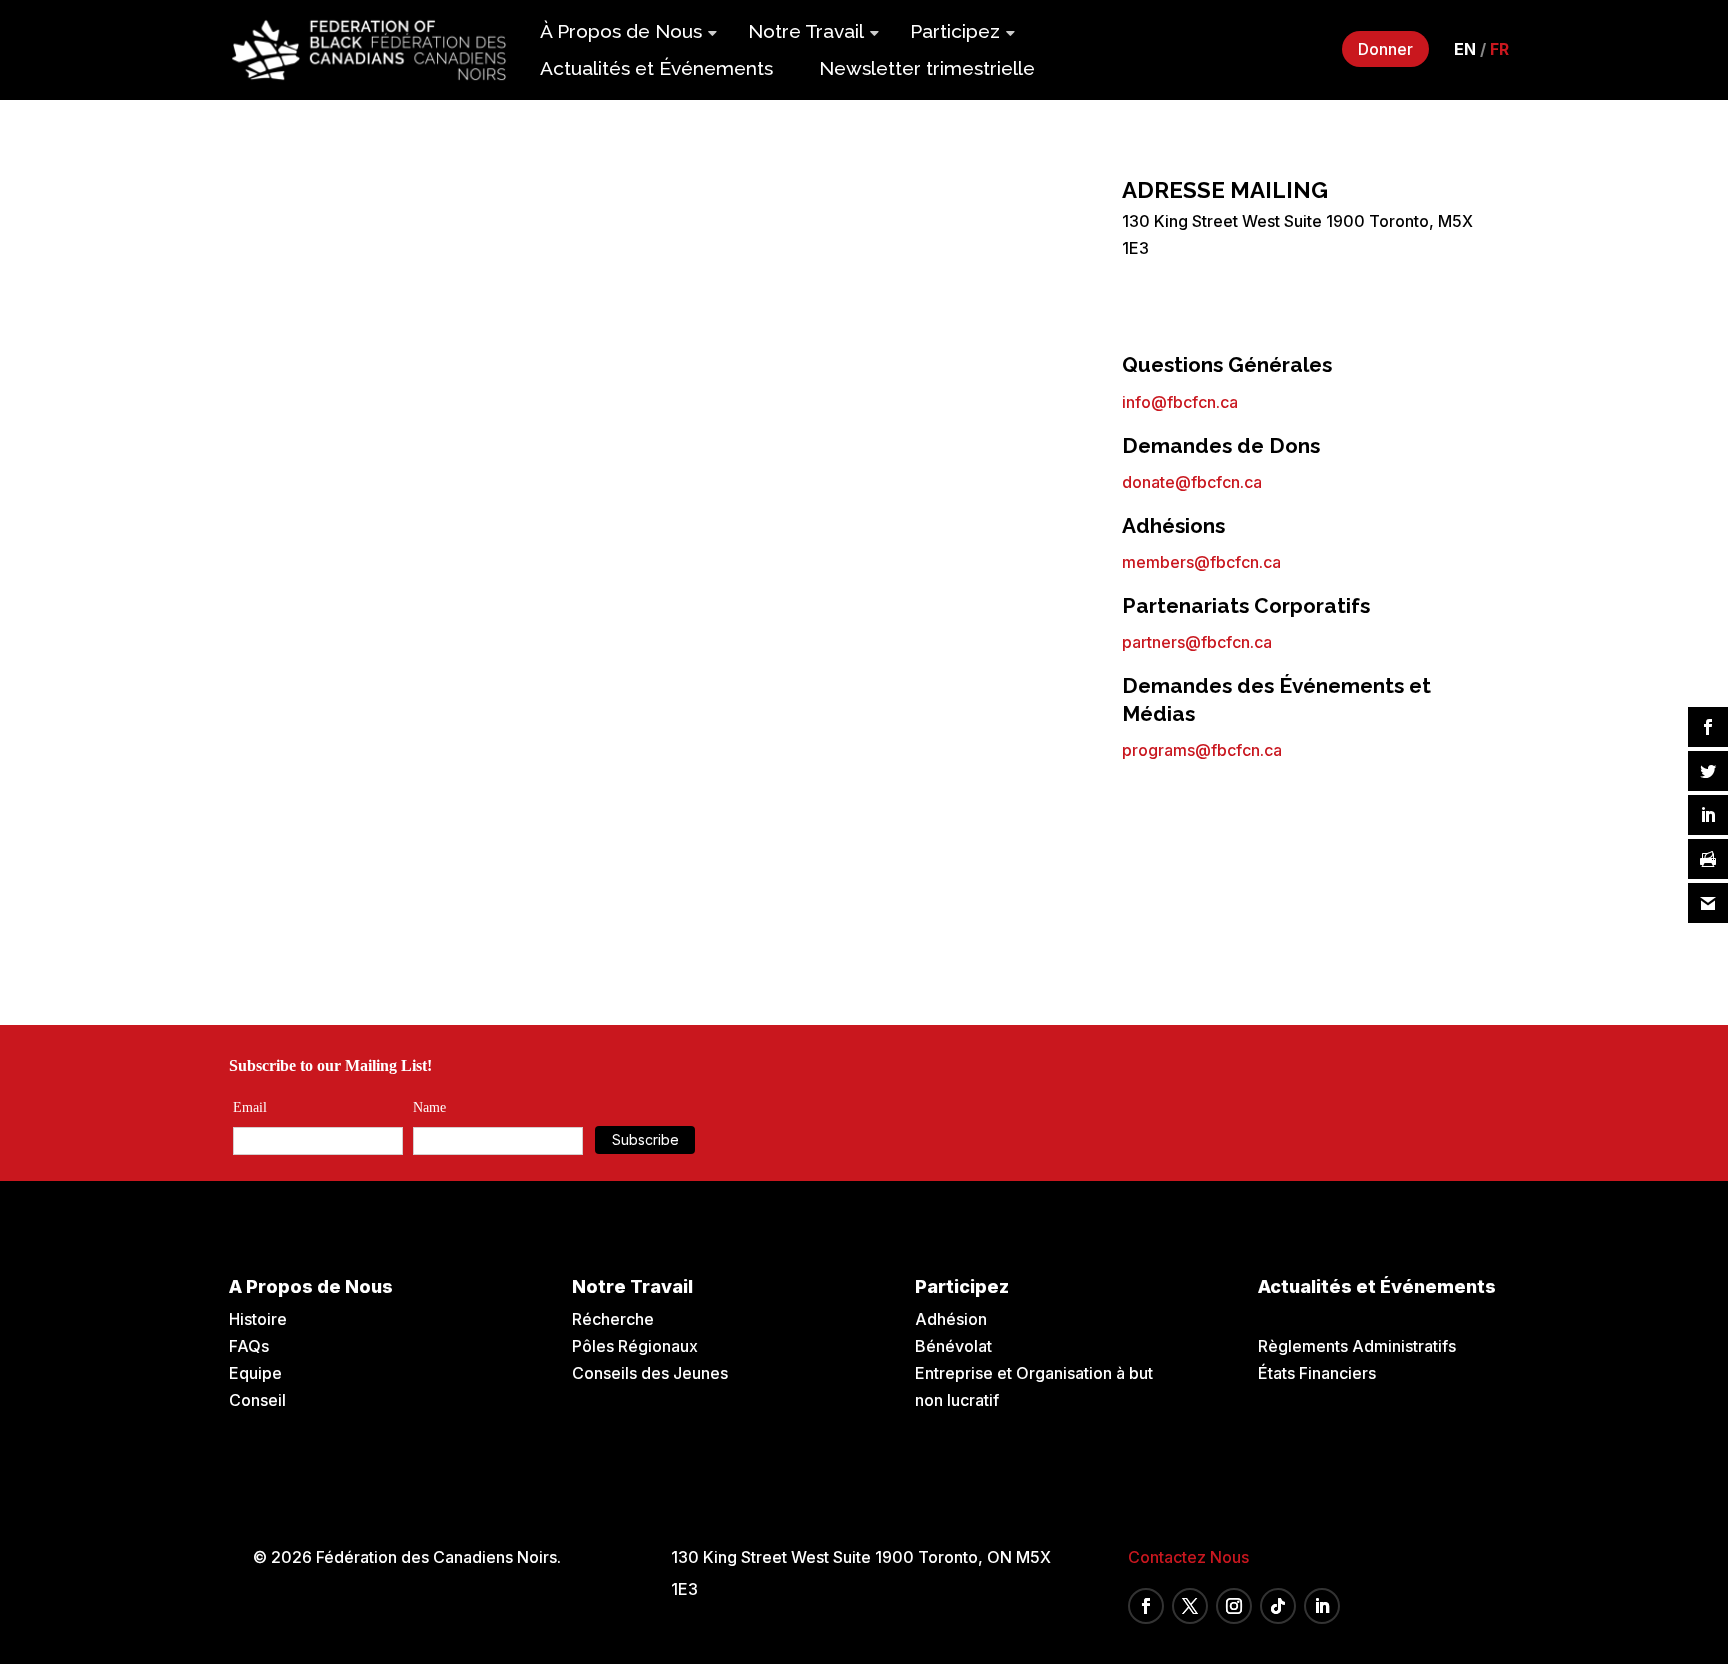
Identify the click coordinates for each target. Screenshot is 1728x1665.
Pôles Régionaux (635, 1346)
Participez (955, 31)
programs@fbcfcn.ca (1202, 750)
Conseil (257, 1400)
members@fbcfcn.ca (1201, 562)
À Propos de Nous (621, 31)
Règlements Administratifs (1357, 1346)
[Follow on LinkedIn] (1322, 1606)
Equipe (255, 1373)
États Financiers (1317, 1373)
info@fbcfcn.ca (1180, 402)
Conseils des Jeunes (650, 1373)
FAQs (249, 1346)
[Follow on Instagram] (1234, 1606)
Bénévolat (953, 1346)
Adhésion (951, 1319)
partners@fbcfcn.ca (1197, 642)
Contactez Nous (1188, 1557)
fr (1499, 49)
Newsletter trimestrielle (927, 68)
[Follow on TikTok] (1278, 1606)
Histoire (258, 1319)
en (1465, 49)
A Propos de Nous (311, 1286)
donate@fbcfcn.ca (1192, 482)
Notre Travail (806, 31)
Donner (1385, 49)
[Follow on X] (1190, 1606)
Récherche (613, 1319)
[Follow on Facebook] (1146, 1606)
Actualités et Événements (656, 68)
